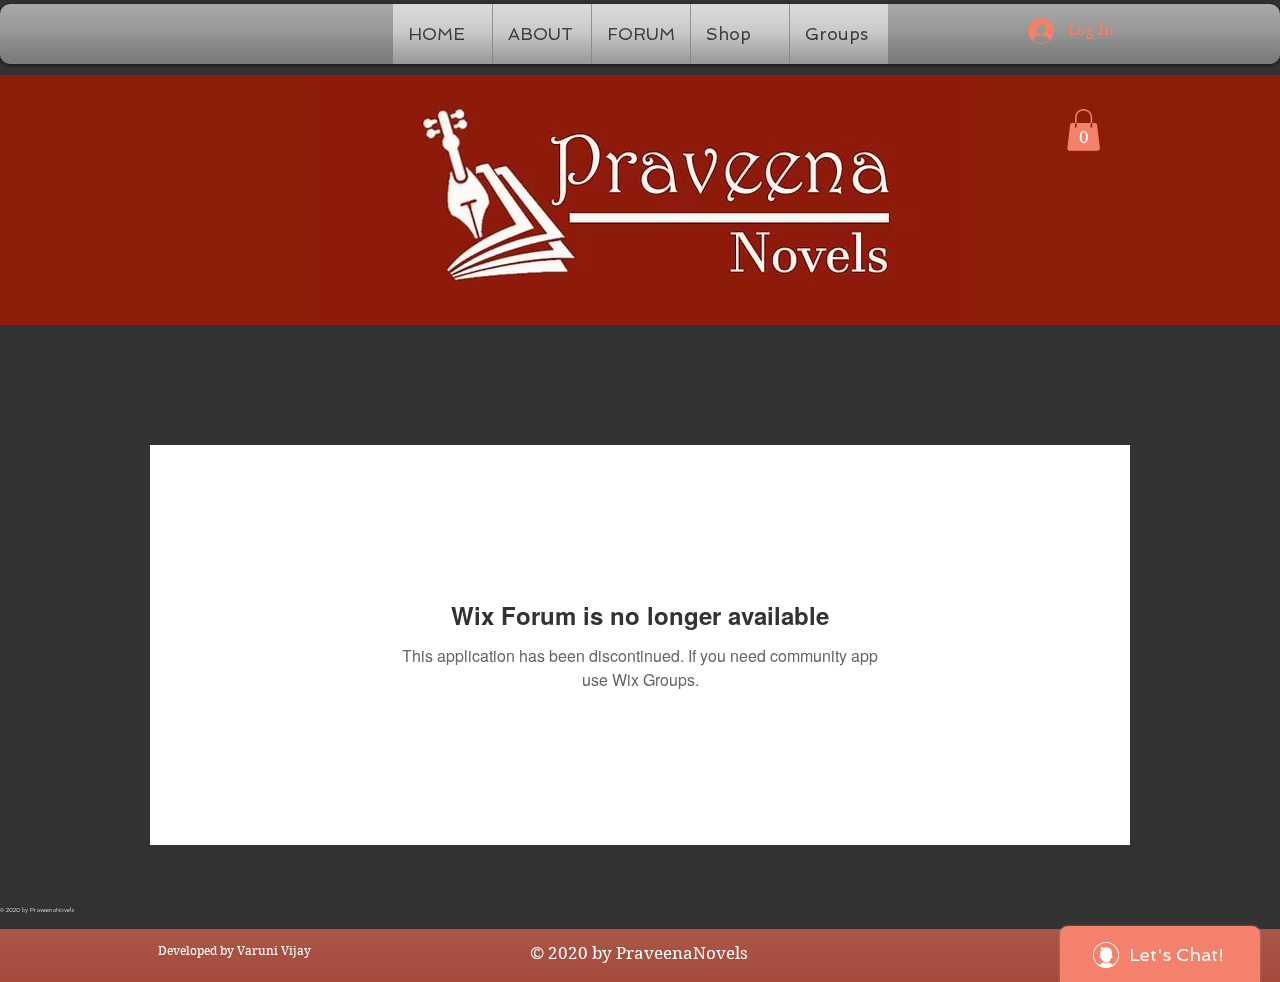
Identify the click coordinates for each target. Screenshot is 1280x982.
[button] (1083, 130)
